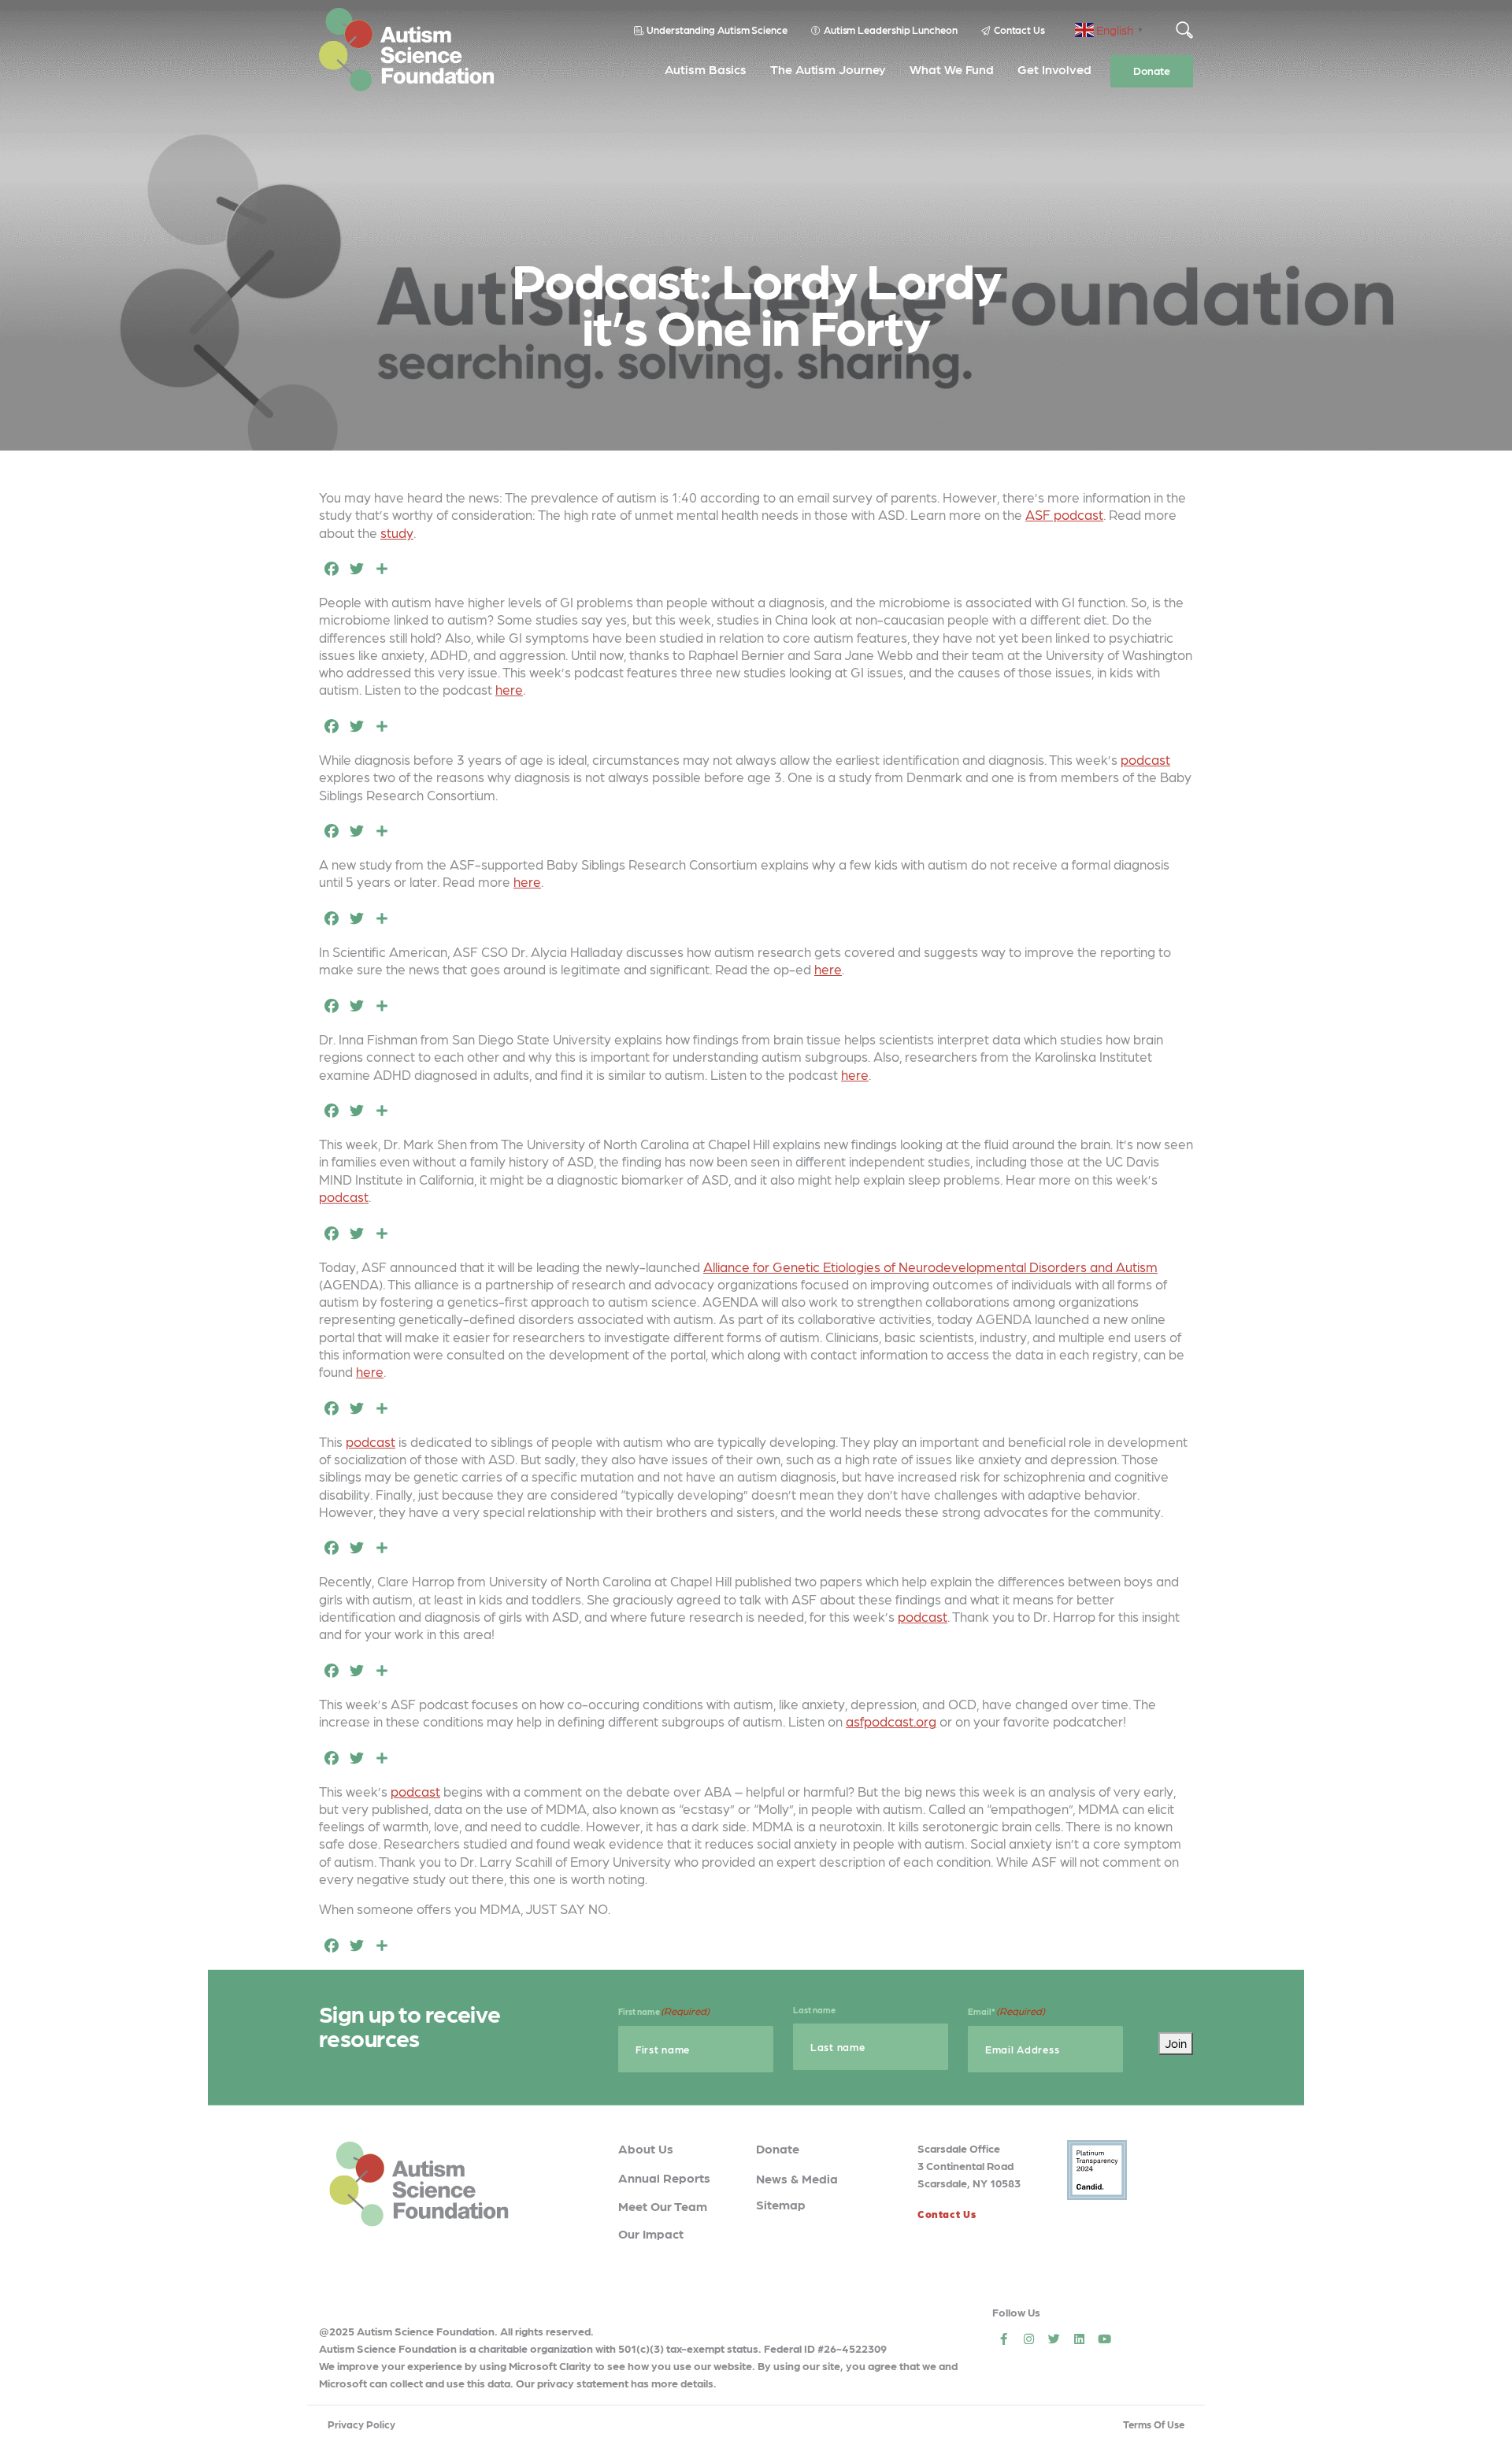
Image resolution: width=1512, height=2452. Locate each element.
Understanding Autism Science (717, 30)
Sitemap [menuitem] (781, 2204)
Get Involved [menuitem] (1054, 69)
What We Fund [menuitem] (952, 69)
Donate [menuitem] (1152, 70)
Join (1176, 2043)
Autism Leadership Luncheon (891, 30)
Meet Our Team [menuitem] (663, 2206)
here (509, 689)
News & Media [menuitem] (797, 2178)
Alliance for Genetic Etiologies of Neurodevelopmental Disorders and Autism (930, 1267)
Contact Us (1019, 30)
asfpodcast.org (891, 1721)
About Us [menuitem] (646, 2148)
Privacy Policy (361, 2424)
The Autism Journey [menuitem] (828, 69)
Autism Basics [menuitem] (706, 69)
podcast (1145, 759)
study (397, 532)
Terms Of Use (1154, 2424)
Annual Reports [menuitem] (664, 2177)
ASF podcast (1064, 514)
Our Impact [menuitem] (651, 2233)
